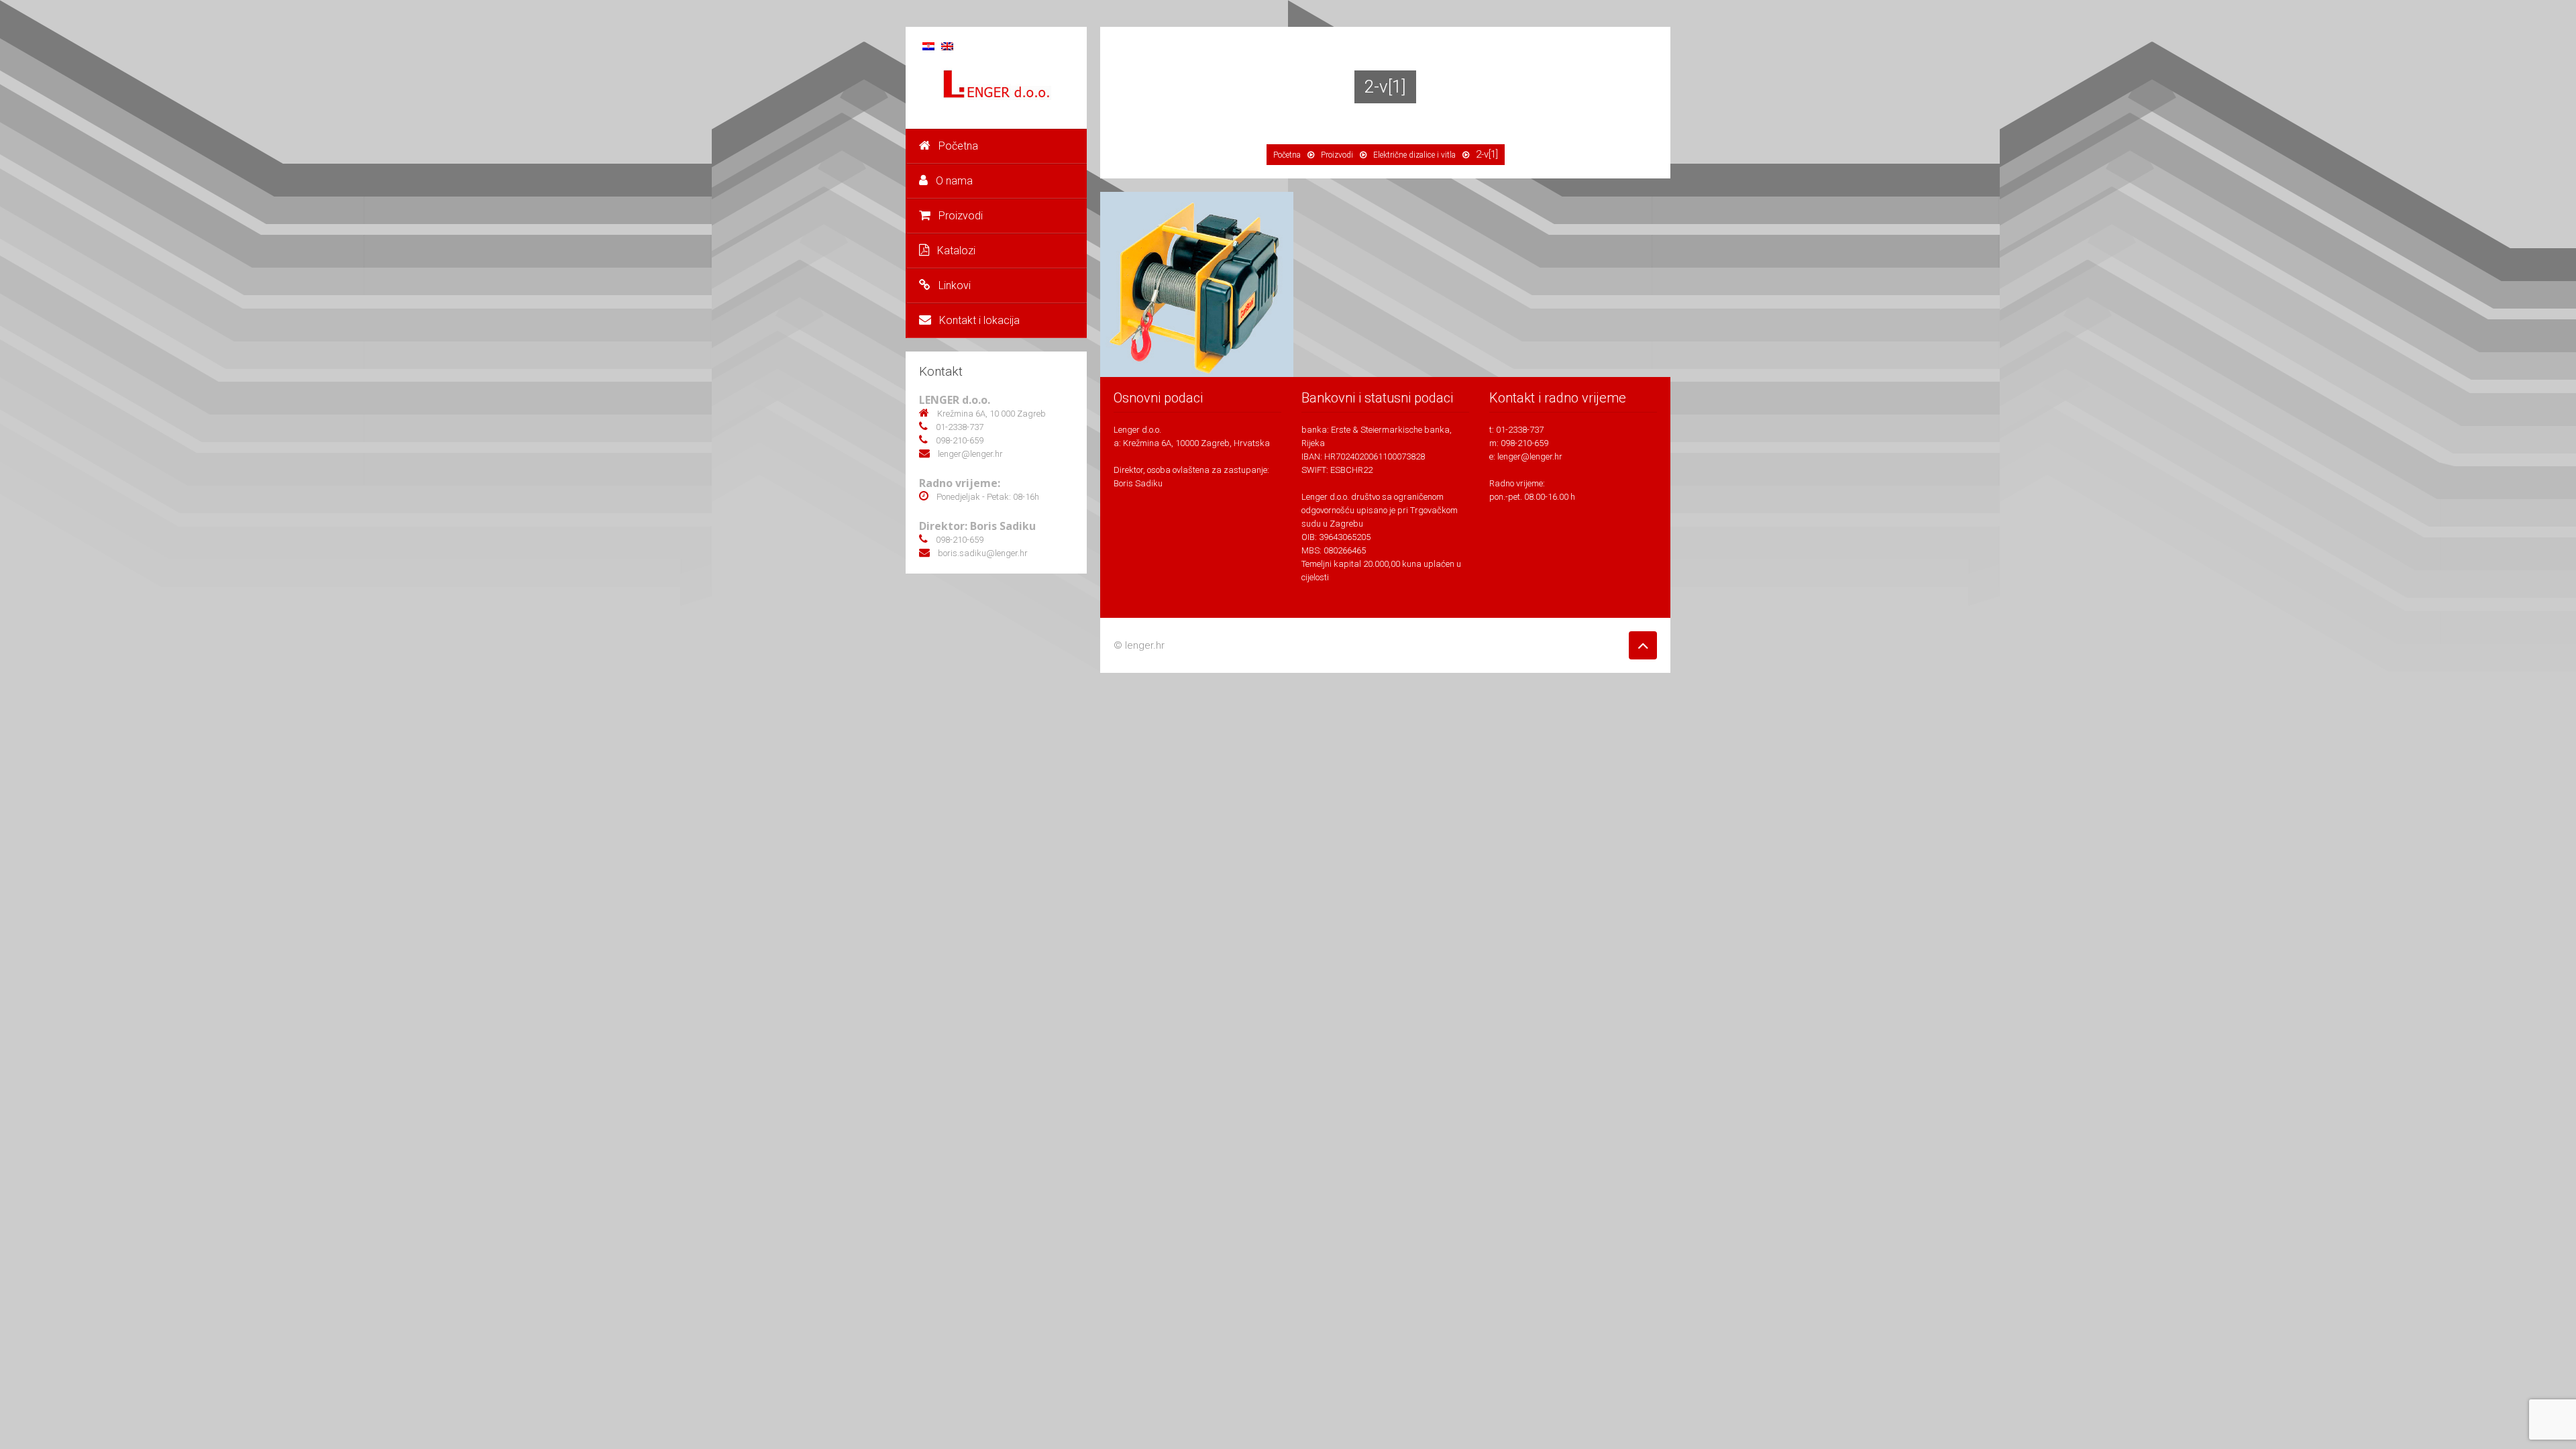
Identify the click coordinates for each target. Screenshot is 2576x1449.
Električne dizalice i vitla (1414, 155)
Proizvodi (961, 216)
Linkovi (955, 285)
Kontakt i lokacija (979, 320)
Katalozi (956, 251)
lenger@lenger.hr (1530, 457)
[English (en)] (947, 45)
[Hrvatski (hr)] (928, 45)
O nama (954, 181)
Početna (958, 146)
